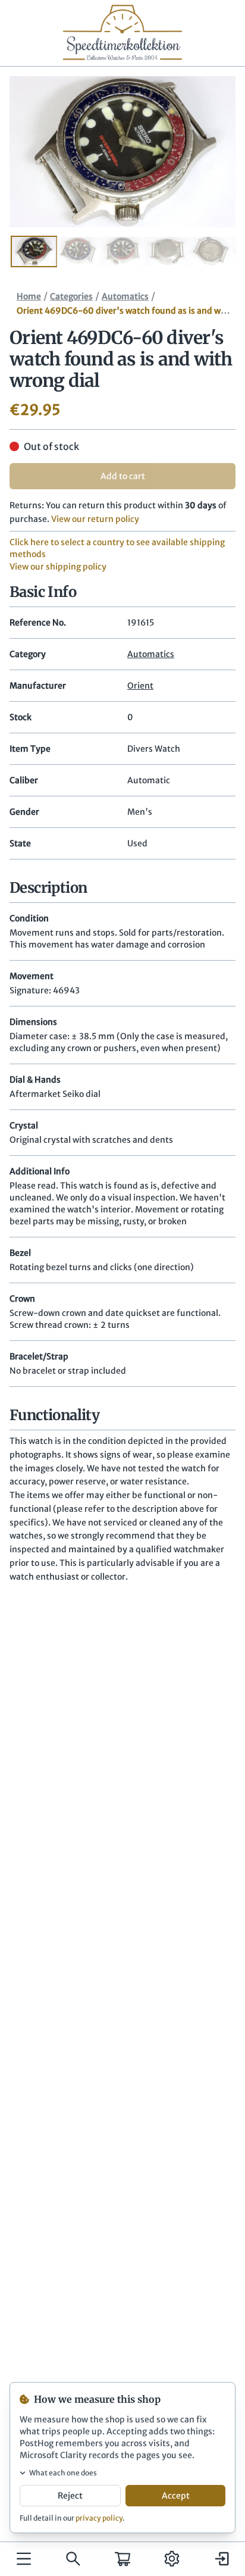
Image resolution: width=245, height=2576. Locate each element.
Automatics (125, 296)
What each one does (63, 2473)
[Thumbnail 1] (34, 252)
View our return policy (95, 519)
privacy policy (99, 2518)
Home (29, 296)
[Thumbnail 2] (78, 252)
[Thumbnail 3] (122, 252)
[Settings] (172, 2559)
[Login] (221, 2559)
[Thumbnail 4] (167, 252)
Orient (140, 686)
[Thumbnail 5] (211, 252)
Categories (71, 296)
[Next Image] (209, 152)
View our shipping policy (58, 567)
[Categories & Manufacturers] (24, 2559)
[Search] (73, 2559)
